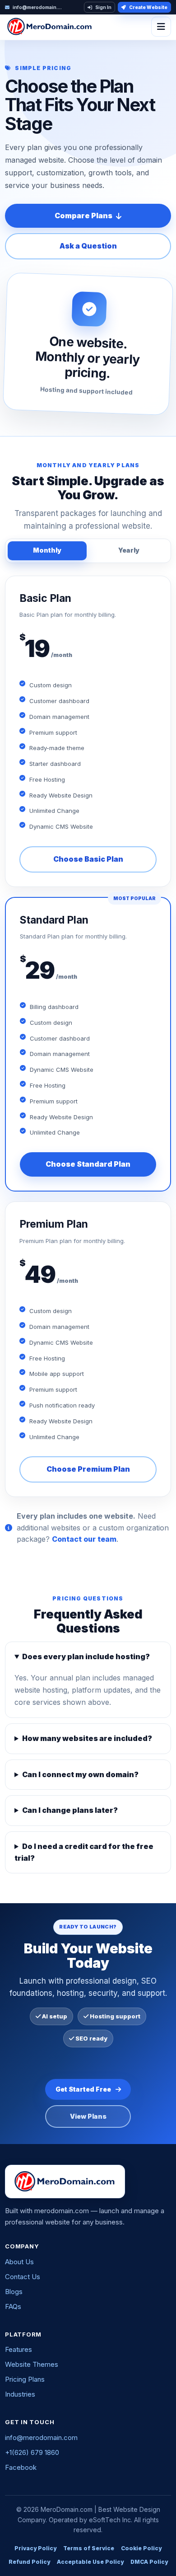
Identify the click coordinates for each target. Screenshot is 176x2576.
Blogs (14, 2292)
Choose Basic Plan (88, 859)
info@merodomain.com (41, 2438)
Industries (20, 2394)
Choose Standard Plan (88, 1164)
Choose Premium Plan (88, 1469)
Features (19, 2349)
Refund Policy (29, 2562)
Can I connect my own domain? (80, 1774)
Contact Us (23, 2277)
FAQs (13, 2306)
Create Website (148, 7)
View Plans (88, 2116)
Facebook (21, 2467)
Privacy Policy (35, 2548)
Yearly (129, 550)
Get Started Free (83, 2089)
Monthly (47, 550)
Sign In (103, 7)
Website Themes (32, 2364)
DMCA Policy (149, 2562)
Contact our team (84, 1539)
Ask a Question (88, 246)
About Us (19, 2262)
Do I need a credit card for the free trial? (84, 1852)
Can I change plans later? (70, 1810)
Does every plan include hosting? (86, 1656)
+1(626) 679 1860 (32, 2452)
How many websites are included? (87, 1738)
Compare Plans (83, 216)
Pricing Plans (25, 2379)
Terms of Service (89, 2548)
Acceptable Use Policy (90, 2562)
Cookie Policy (141, 2548)
